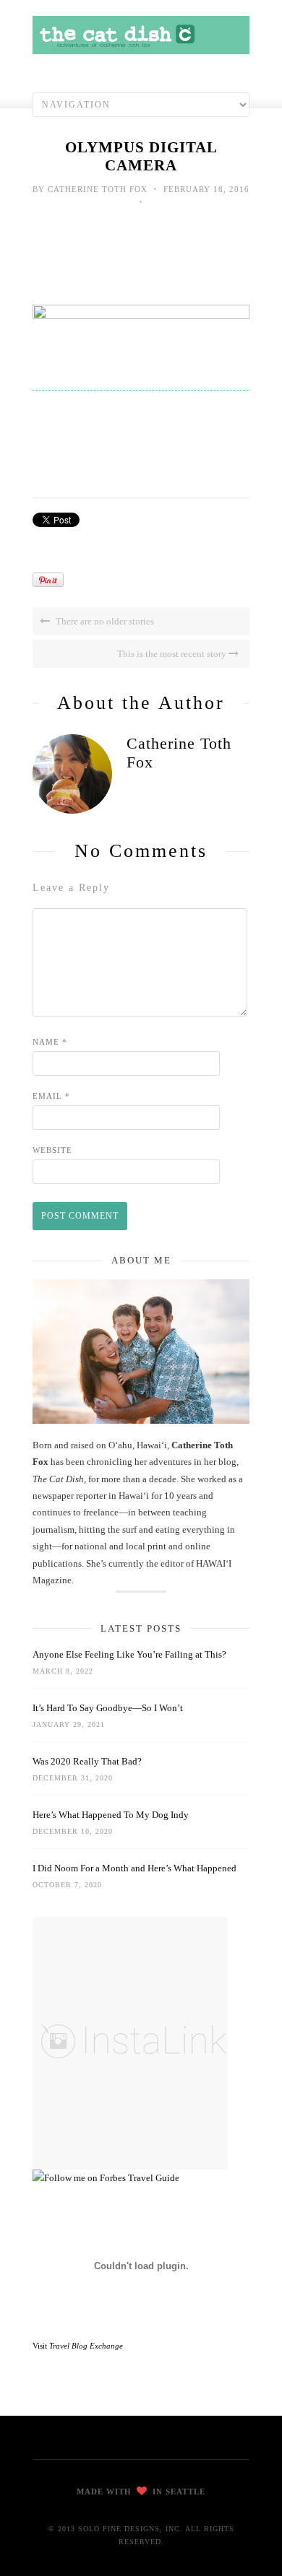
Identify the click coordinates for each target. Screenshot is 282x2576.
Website (52, 1150)
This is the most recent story (173, 654)
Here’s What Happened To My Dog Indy (111, 1815)
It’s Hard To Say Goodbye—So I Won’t (108, 1708)
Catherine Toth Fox (98, 189)
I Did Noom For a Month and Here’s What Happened (134, 1868)
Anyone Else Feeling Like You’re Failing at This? (129, 1654)
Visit (78, 2346)
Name (50, 1042)
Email (51, 1096)
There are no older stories (104, 621)
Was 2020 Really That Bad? (87, 1761)
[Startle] (106, 2178)
